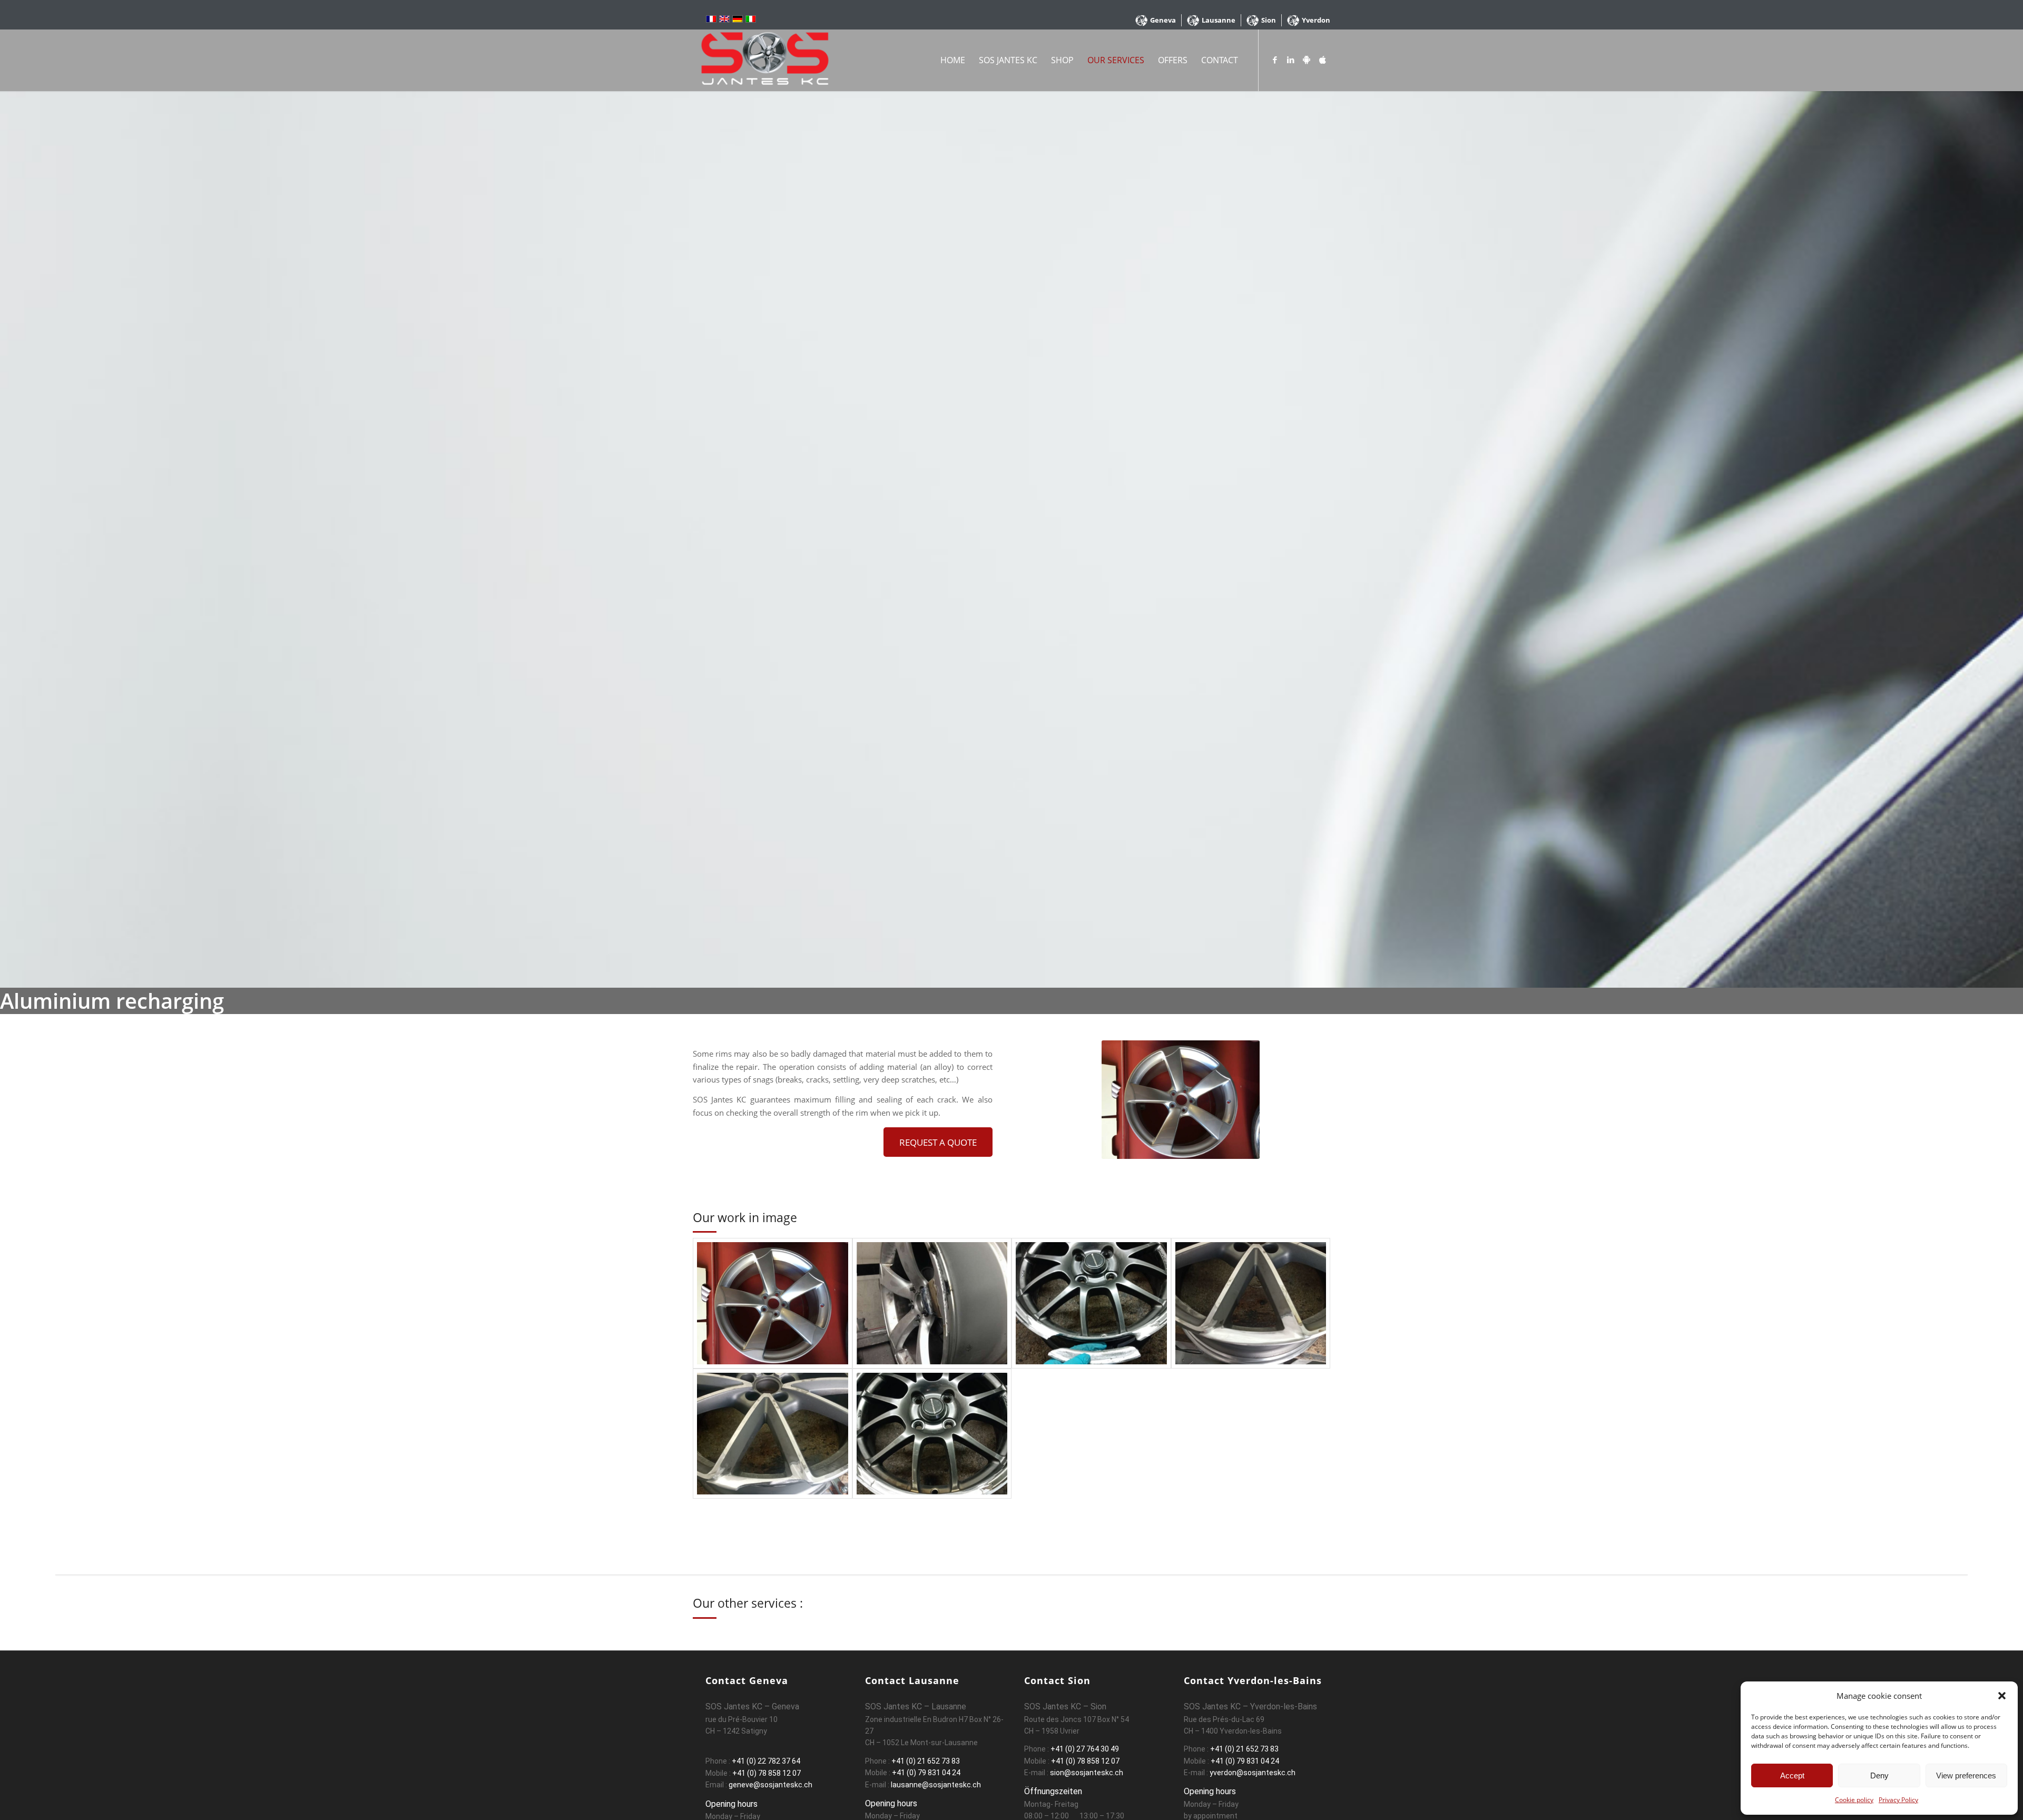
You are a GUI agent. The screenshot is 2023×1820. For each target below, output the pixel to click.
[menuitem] (1156, 20)
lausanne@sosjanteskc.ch (935, 1785)
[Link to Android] (1307, 60)
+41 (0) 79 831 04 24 (926, 1773)
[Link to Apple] (1322, 60)
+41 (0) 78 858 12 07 (767, 1773)
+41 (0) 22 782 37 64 (766, 1761)
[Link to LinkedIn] (1291, 60)
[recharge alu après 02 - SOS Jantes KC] (1251, 1303)
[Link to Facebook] (1275, 60)
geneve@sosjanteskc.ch (770, 1785)
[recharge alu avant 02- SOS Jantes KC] (773, 1434)
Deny (1879, 1775)
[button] (2002, 1696)
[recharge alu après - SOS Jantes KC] (932, 1434)
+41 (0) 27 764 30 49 (1085, 1749)
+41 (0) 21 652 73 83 (926, 1761)
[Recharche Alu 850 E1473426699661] (932, 1303)
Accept (1792, 1775)
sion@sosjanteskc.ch (1086, 1773)
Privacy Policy (1898, 1800)
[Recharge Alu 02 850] (773, 1303)
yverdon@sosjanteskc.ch (1252, 1773)
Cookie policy (1854, 1800)
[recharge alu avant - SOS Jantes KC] (1091, 1303)
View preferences (1966, 1775)
